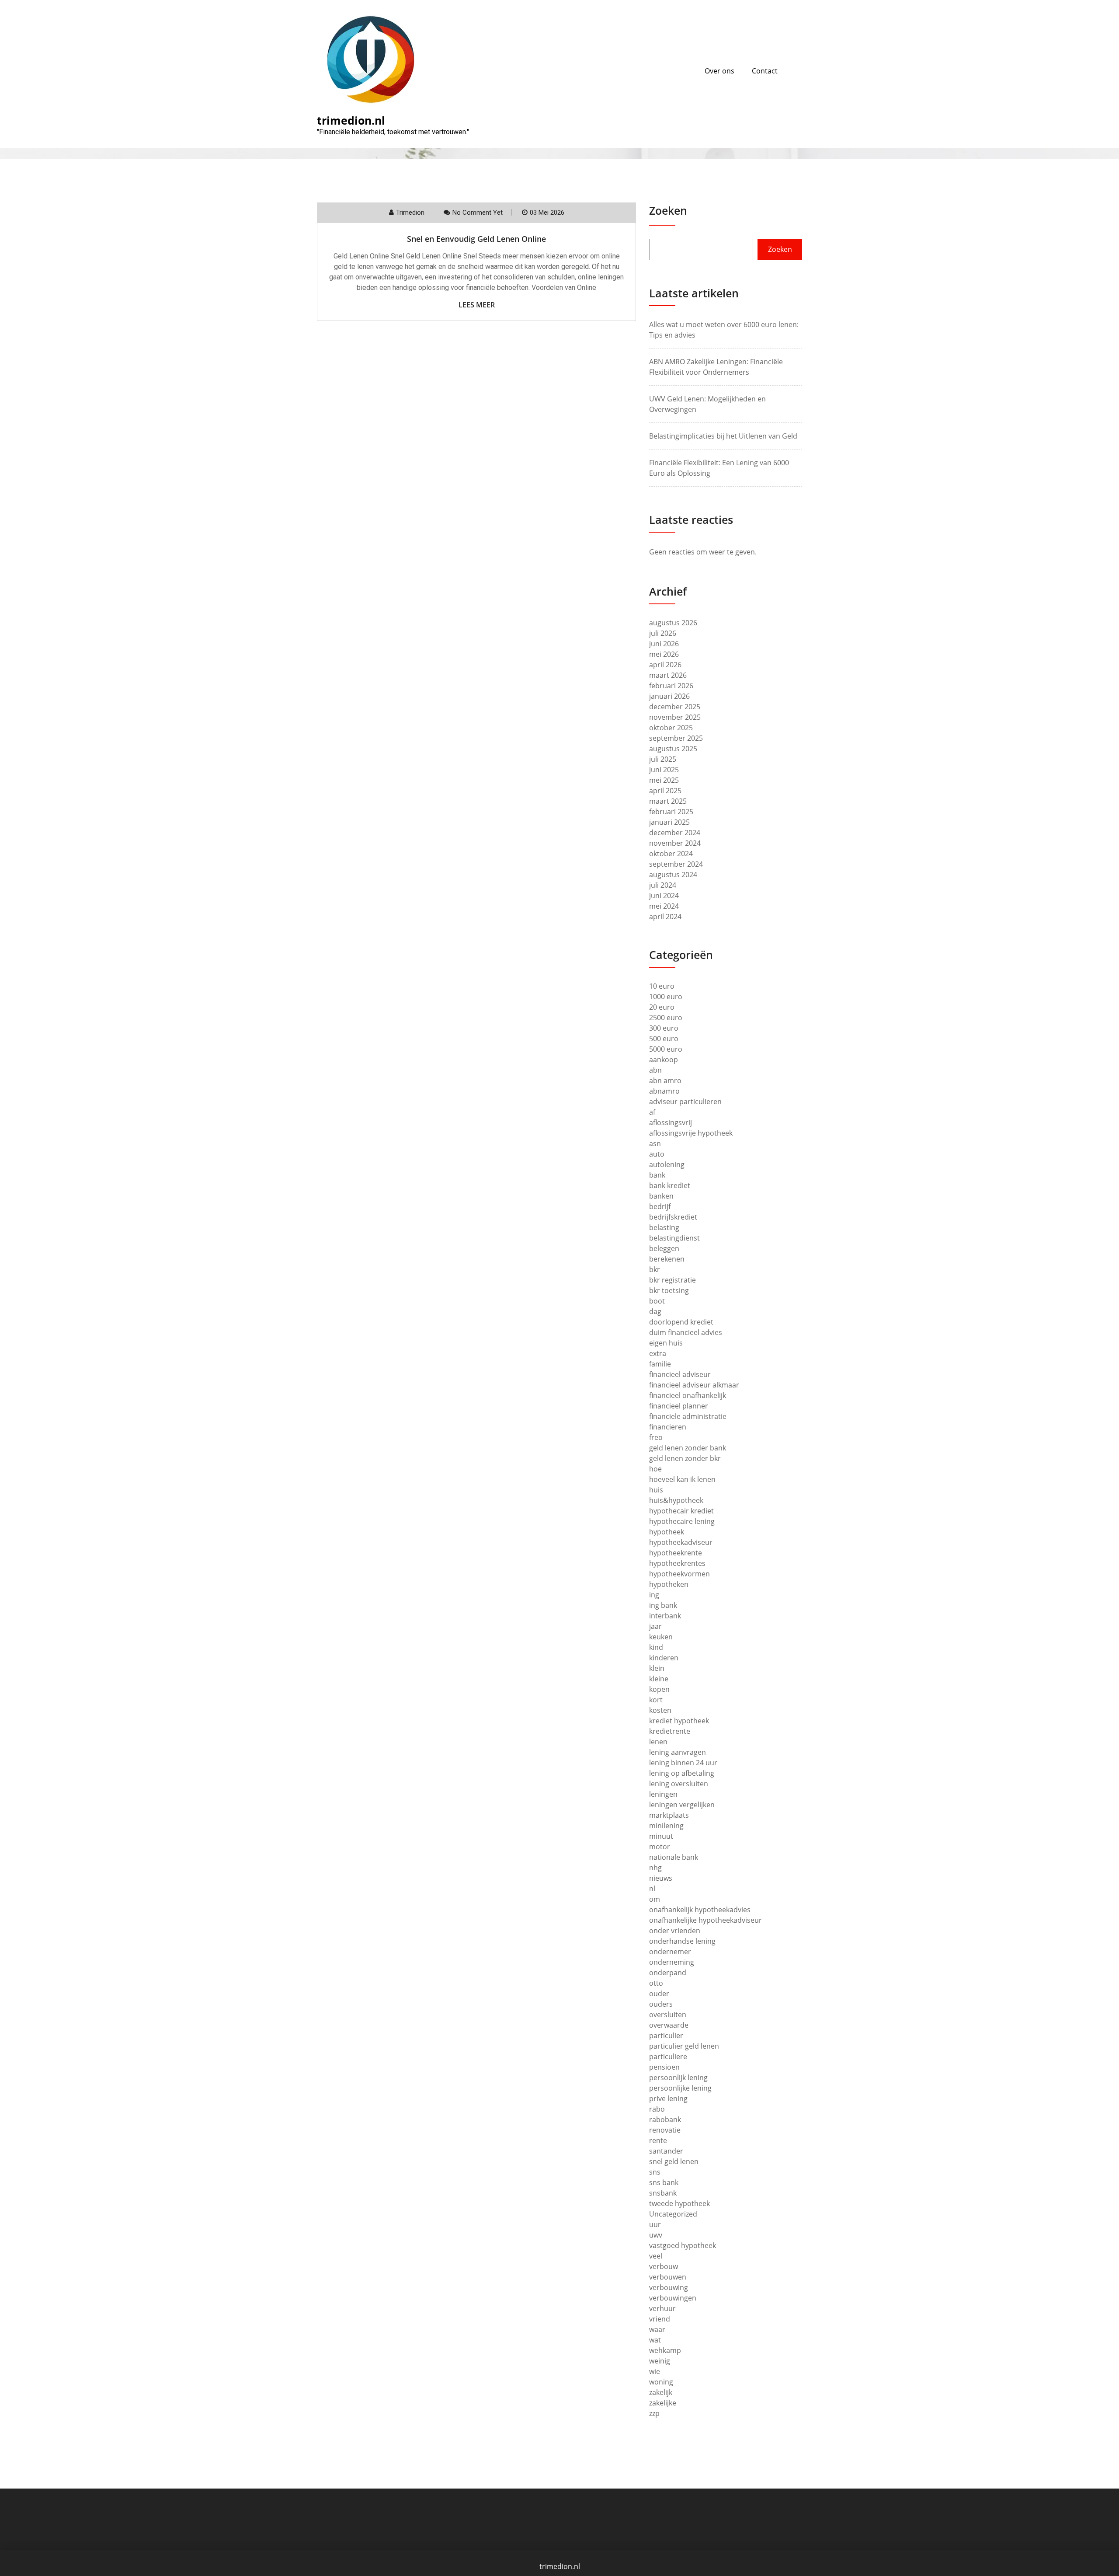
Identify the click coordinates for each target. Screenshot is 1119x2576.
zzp (654, 2413)
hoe (655, 1469)
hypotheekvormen (679, 1574)
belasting (664, 1227)
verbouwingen (673, 2298)
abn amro (665, 1081)
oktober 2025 (671, 728)
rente (658, 2140)
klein (657, 1668)
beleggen (664, 1248)
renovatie (665, 2130)
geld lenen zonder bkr (685, 1458)
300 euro (664, 1028)
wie (655, 2371)
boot (657, 1301)
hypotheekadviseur (681, 1542)
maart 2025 (668, 801)
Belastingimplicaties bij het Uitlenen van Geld (723, 436)
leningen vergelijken (682, 1805)
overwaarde (669, 2025)
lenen (658, 1742)
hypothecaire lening (682, 1521)
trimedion (410, 213)
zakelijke (663, 2403)
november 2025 (675, 717)
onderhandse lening (682, 1941)
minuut (661, 1836)
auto (657, 1154)
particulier (666, 2036)
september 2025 (676, 738)
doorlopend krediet (681, 1322)
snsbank (663, 2193)
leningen (663, 1794)
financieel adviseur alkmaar (694, 1385)
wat (655, 2340)
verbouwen (668, 2277)
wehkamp (665, 2350)
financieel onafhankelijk (688, 1395)
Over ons (719, 71)
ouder (659, 1994)
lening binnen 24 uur (683, 1763)
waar (657, 2329)
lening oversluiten (679, 1784)
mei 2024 (664, 906)
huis (656, 1490)
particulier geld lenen (684, 2046)
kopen (659, 1689)
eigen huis (666, 1343)
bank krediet (670, 1185)
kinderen (664, 1658)
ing (654, 1595)
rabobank (665, 2119)
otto (656, 1983)
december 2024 (675, 833)
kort (656, 1700)
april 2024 (665, 917)
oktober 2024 (671, 854)
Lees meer (477, 305)
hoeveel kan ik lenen (682, 1479)
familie (660, 1364)
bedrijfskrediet (673, 1217)
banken (661, 1196)
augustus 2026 (673, 623)
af (652, 1112)
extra (658, 1353)
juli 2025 (663, 759)
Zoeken (668, 210)
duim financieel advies (686, 1332)
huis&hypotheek (676, 1500)
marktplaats (669, 1815)
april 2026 (665, 665)
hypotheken (669, 1584)
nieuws (661, 1878)
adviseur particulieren (685, 1102)
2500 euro (666, 1018)
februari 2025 (671, 812)
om (655, 1899)
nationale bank (674, 1857)
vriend (660, 2319)
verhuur (662, 2308)
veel (656, 2256)
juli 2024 (663, 885)
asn (655, 1143)
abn (655, 1070)
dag (655, 1311)
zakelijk (661, 2392)
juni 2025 (664, 770)
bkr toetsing (669, 1290)
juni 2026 (664, 644)
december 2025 (675, 707)
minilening (666, 1826)
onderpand (668, 1973)
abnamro (664, 1091)
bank (657, 1175)
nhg (655, 1868)
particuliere (668, 2057)
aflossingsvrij (671, 1122)
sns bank (664, 2182)
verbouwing (669, 2287)
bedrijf (660, 1206)
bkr (655, 1269)
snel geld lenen (674, 2161)
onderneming (672, 1962)
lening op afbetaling (682, 1773)
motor (660, 1847)
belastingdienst (674, 1238)
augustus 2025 (673, 749)
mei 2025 (664, 780)
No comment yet (478, 213)
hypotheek (667, 1532)
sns (655, 2172)
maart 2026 (668, 675)
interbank (665, 1616)
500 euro (664, 1039)
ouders (661, 2004)
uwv (656, 2235)
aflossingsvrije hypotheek (691, 1133)
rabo (657, 2109)
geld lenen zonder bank (688, 1448)
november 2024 (675, 843)
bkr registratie (672, 1280)
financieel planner (679, 1406)
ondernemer (670, 1952)
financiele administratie (688, 1416)
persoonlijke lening (680, 2088)
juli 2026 (663, 633)
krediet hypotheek (679, 1721)
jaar (655, 1626)
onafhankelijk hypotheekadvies (700, 1910)
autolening (667, 1164)
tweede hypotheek (679, 2203)
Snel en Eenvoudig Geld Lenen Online (476, 239)
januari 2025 (669, 822)
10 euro (662, 986)
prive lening (668, 2098)
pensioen (664, 2067)
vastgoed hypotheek (683, 2245)
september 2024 (676, 864)
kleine (659, 1679)
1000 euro (666, 997)
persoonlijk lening (678, 2078)
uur (655, 2224)
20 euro (662, 1007)
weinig (660, 2361)
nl (652, 1889)
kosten (660, 1710)
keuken (661, 1637)
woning (661, 2382)
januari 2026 (669, 696)
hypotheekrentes (677, 1563)
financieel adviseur (680, 1374)
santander (666, 2151)
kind (656, 1647)
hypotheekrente (676, 1553)
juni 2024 (664, 896)
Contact (765, 71)
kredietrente (670, 1731)
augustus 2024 (673, 875)
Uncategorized (673, 2214)
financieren (668, 1427)
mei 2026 (664, 654)
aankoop (664, 1060)
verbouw (664, 2266)
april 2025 (665, 791)
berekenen (667, 1259)
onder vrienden (675, 1931)
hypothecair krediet (681, 1511)
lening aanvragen (678, 1752)
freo (656, 1437)
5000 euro (666, 1049)
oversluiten (668, 2015)
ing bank (663, 1605)
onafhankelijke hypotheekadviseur (705, 1920)
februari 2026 (671, 686)
